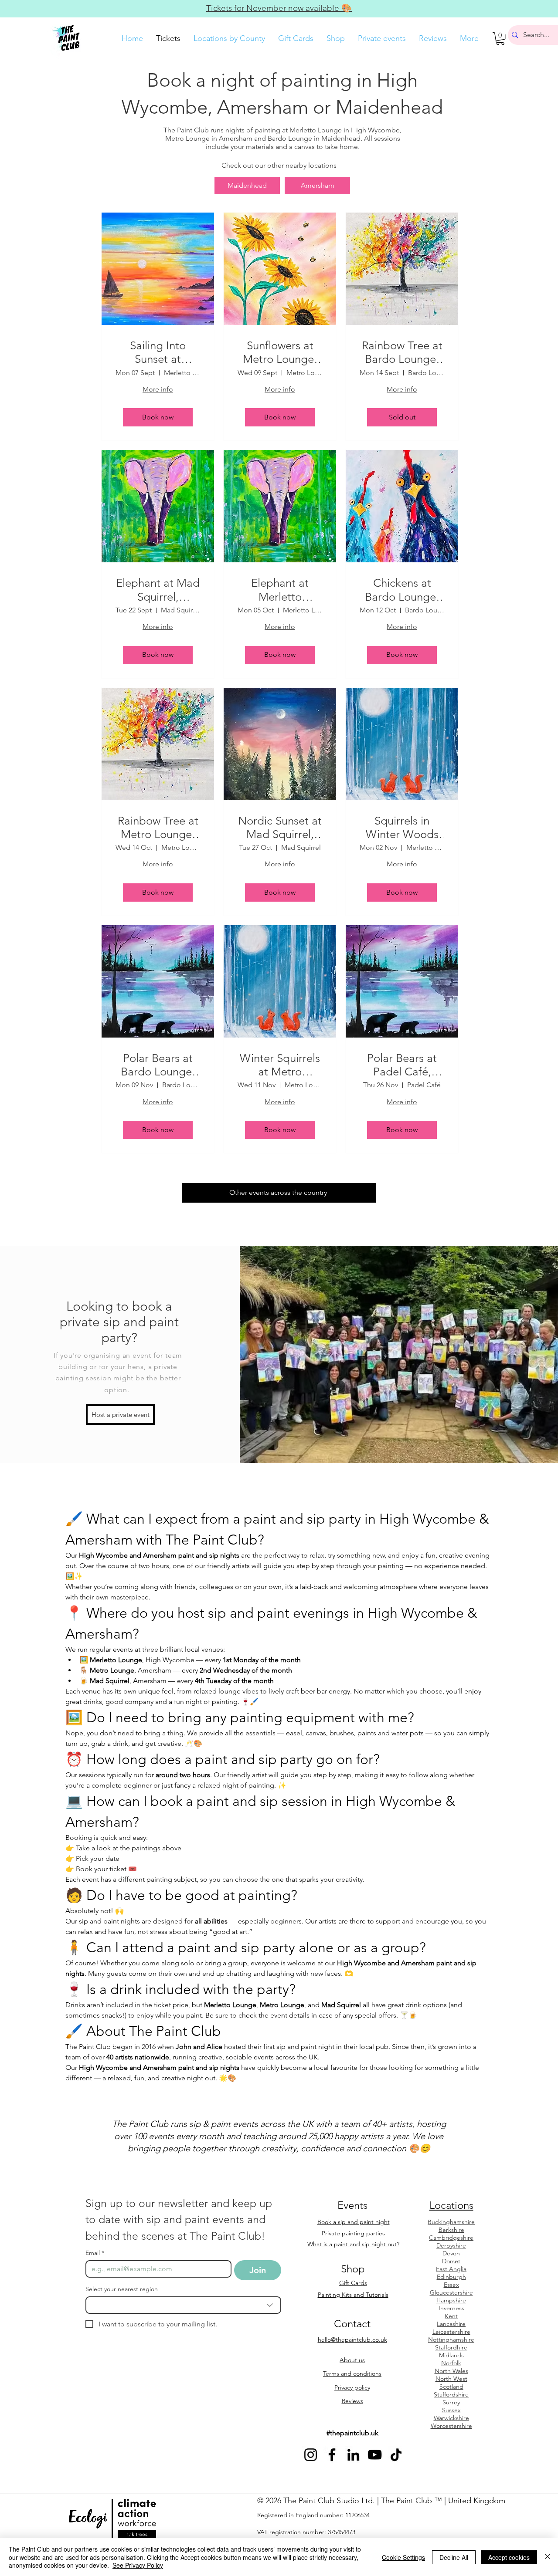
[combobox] (183, 2305)
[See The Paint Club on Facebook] (332, 2455)
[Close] (548, 2557)
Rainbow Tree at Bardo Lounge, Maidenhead (402, 352)
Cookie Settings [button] (403, 2557)
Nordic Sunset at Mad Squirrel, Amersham (280, 828)
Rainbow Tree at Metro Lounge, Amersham (158, 828)
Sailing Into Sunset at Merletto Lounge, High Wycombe (158, 352)
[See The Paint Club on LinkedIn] (353, 2455)
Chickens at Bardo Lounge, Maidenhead (402, 590)
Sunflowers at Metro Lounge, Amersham (280, 352)
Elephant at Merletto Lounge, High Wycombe (280, 590)
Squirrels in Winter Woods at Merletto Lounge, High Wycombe (402, 828)
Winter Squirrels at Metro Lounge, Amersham (280, 1065)
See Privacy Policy (138, 2565)
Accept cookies (509, 2557)
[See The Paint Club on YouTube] (375, 2455)
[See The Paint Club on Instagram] (311, 2455)
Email (95, 2253)
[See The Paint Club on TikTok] (396, 2455)
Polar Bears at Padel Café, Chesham (402, 1065)
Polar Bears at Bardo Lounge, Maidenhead (158, 1065)
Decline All (454, 2557)
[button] (500, 39)
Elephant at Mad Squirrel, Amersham (158, 590)
